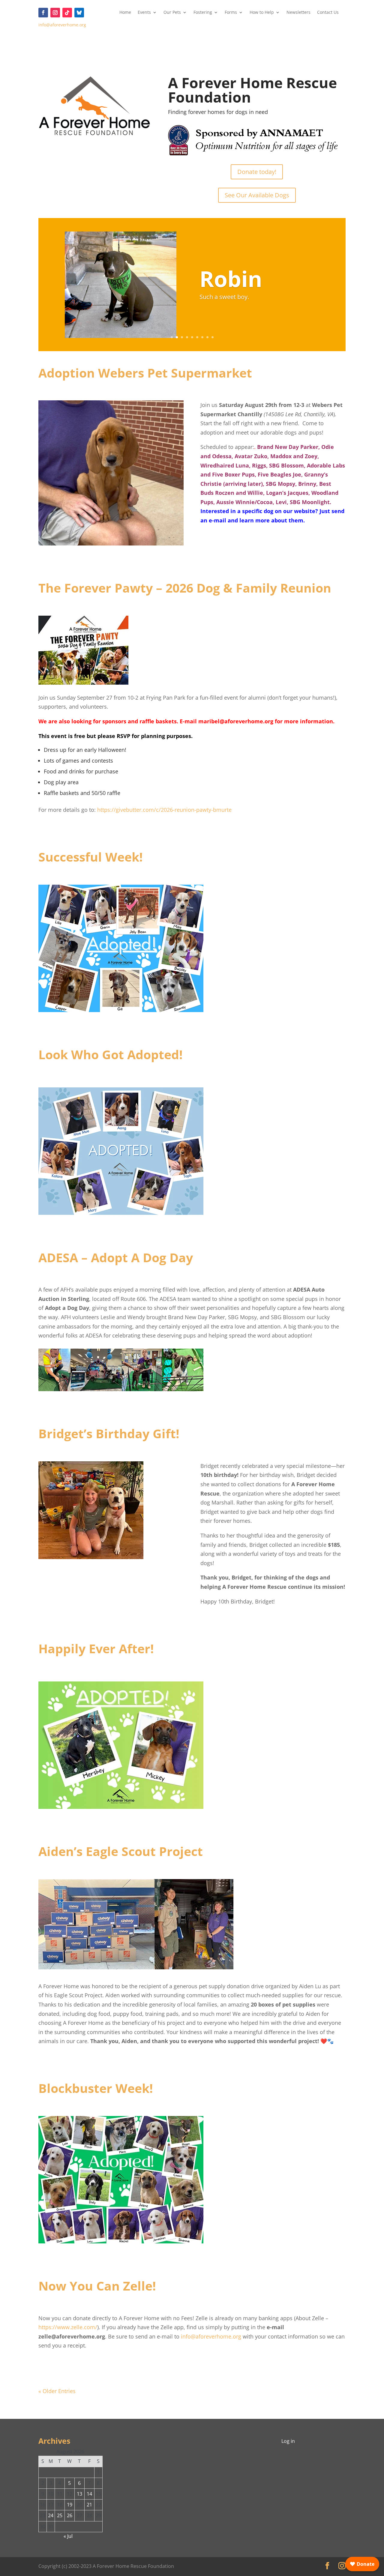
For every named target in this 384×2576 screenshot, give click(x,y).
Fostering (203, 13)
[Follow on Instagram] (55, 13)
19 (70, 2505)
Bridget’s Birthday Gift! (109, 1433)
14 (89, 2494)
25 (60, 2515)
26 (70, 2515)
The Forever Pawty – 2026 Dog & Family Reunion (185, 588)
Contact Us (328, 13)
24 (51, 2515)
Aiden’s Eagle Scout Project (121, 1851)
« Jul (68, 2536)
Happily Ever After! (96, 1648)
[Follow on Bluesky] (79, 13)
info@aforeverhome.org (62, 25)
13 (79, 2494)
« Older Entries (57, 2391)
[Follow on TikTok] (67, 13)
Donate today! (257, 172)
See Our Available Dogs (257, 195)
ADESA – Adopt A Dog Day (116, 1257)
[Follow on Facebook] (43, 13)
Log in (288, 2441)
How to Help (262, 13)
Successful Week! (91, 857)
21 (89, 2505)
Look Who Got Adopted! (111, 1054)
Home (125, 13)
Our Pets (172, 13)
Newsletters (298, 13)
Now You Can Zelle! (97, 2286)
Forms (231, 13)
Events (144, 13)
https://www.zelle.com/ (68, 2327)
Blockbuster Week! (96, 2088)
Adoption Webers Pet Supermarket (145, 373)
